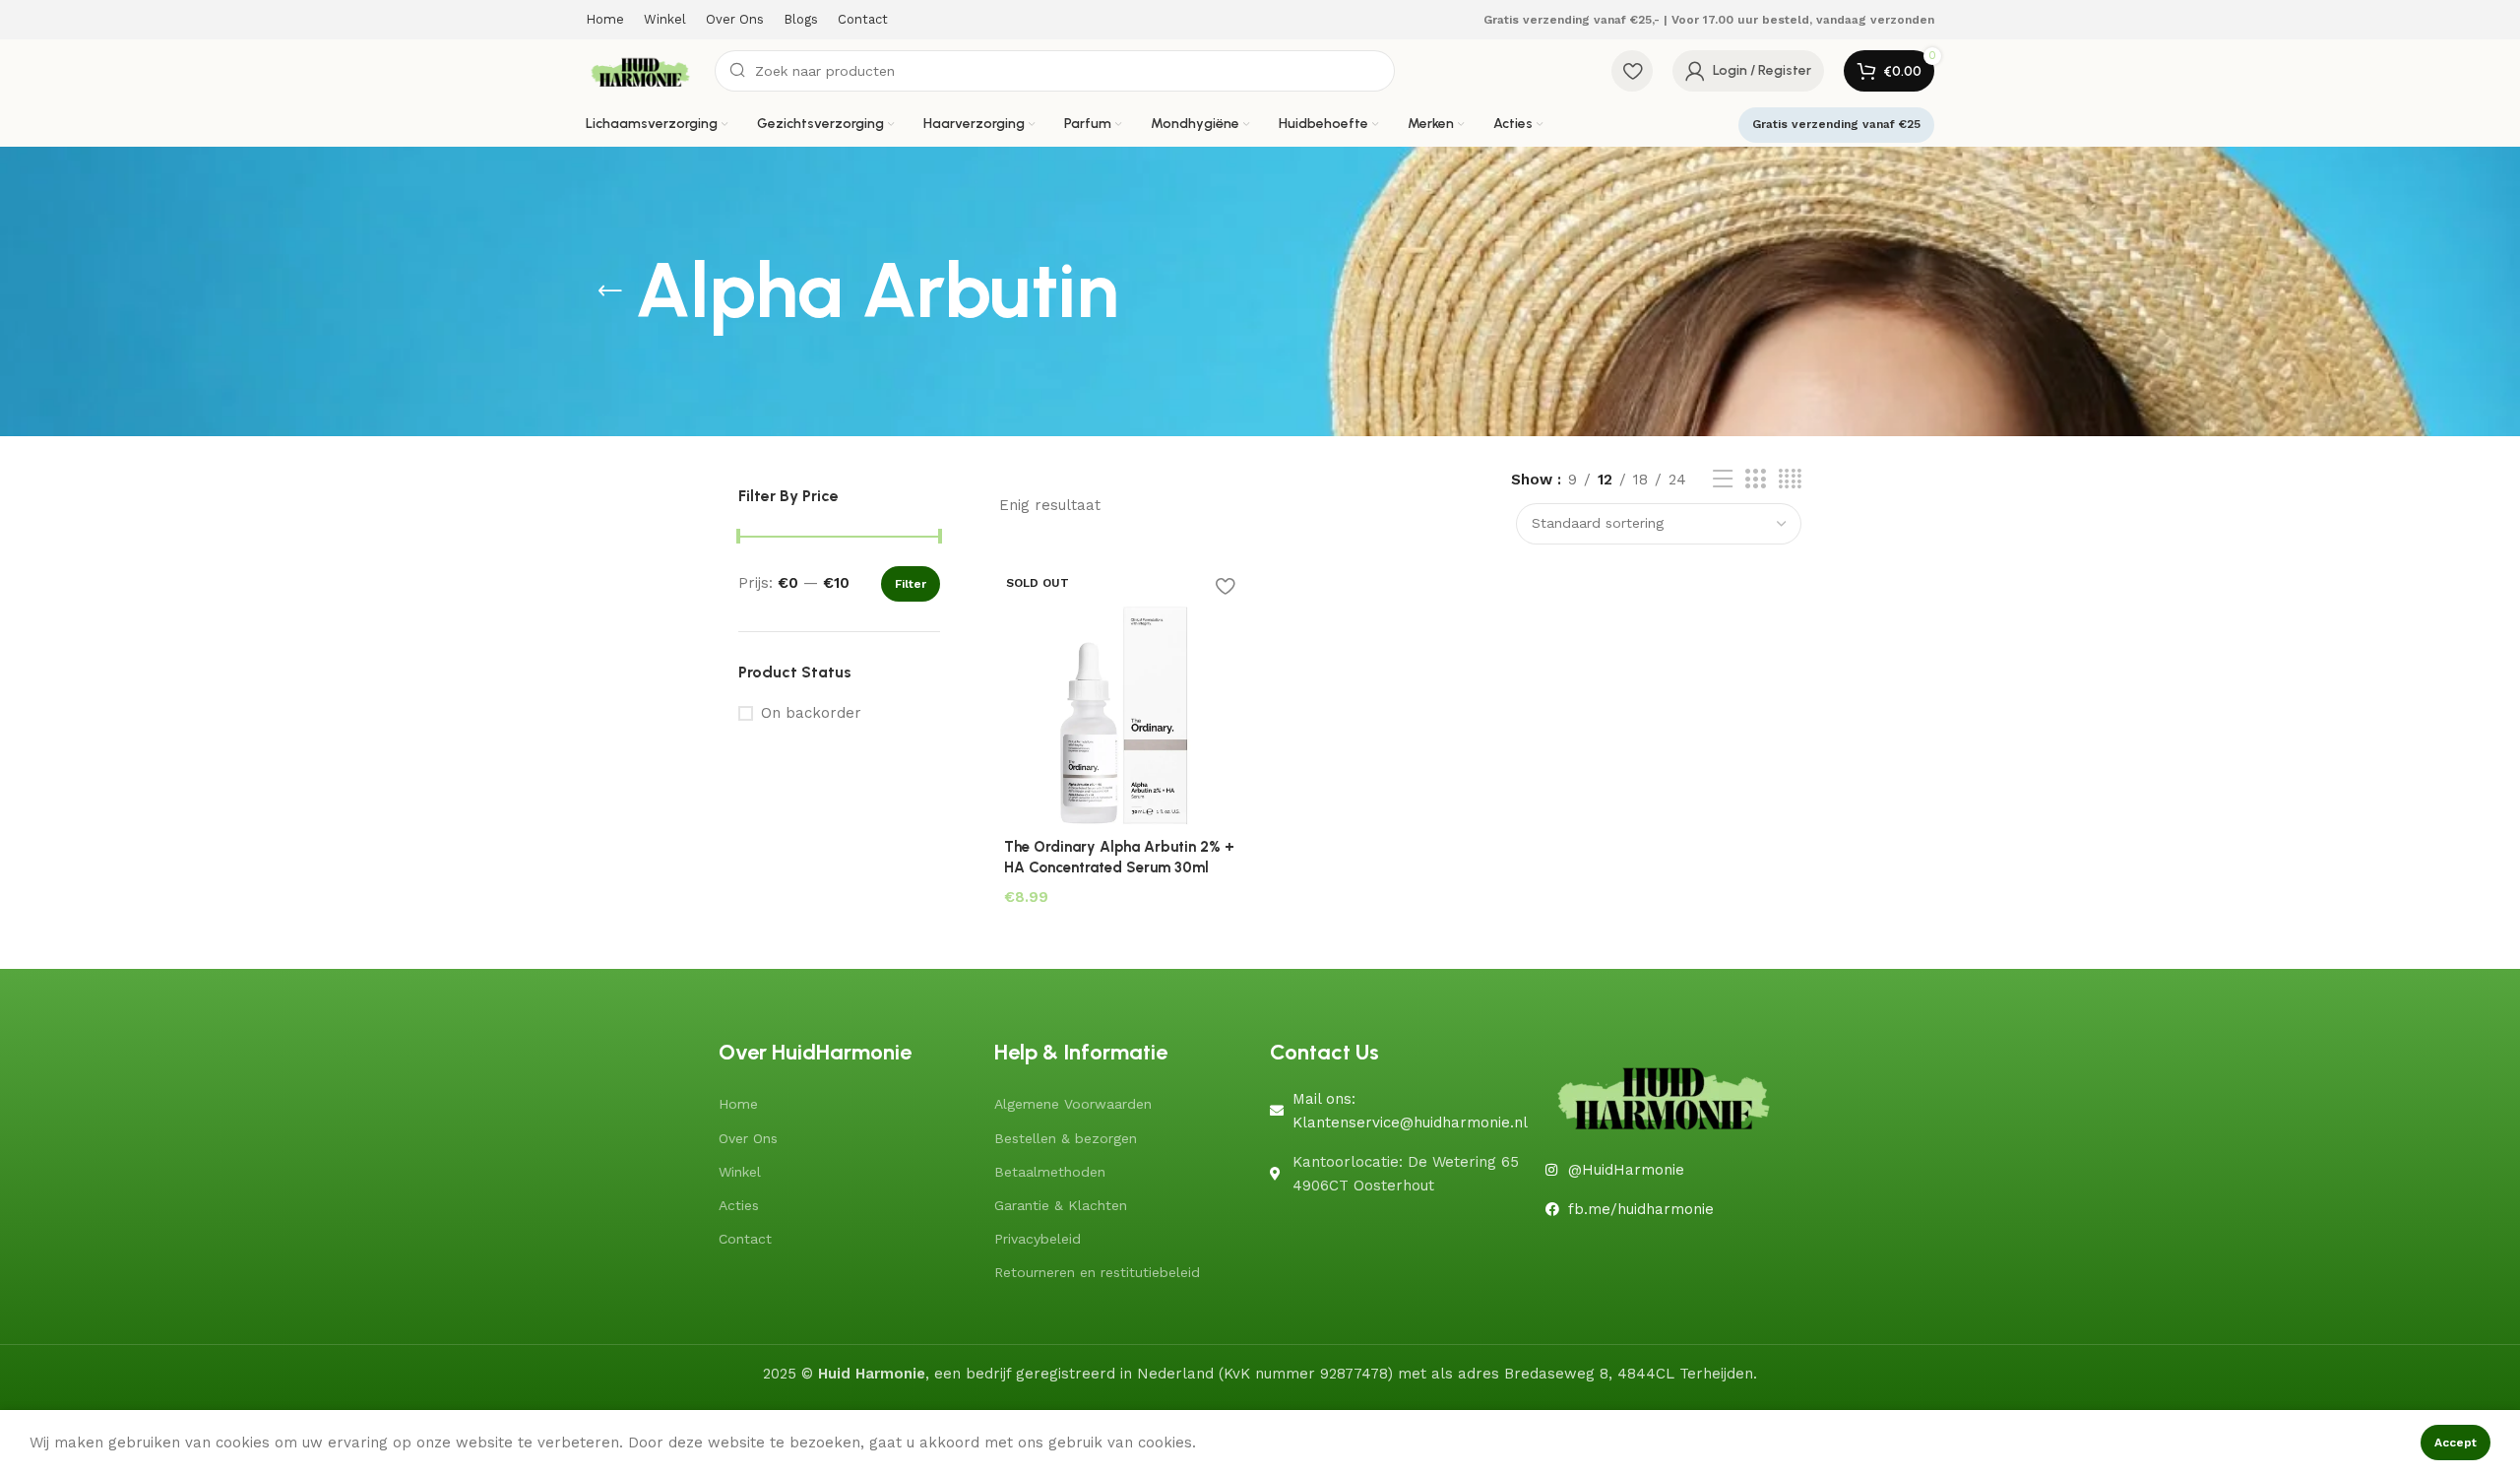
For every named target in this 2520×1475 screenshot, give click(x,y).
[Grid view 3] (1755, 480)
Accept (2456, 1443)
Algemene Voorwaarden (1073, 1104)
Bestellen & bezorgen (1066, 1138)
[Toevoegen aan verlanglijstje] (1226, 586)
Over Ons (748, 1138)
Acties (739, 1205)
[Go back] (610, 291)
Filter (911, 584)
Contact (745, 1239)
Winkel (740, 1172)
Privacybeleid (1038, 1239)
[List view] (1723, 480)
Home (738, 1104)
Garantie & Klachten (1061, 1205)
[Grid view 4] (1790, 480)
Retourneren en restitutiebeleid (1097, 1272)
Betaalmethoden (1050, 1172)
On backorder (811, 713)
